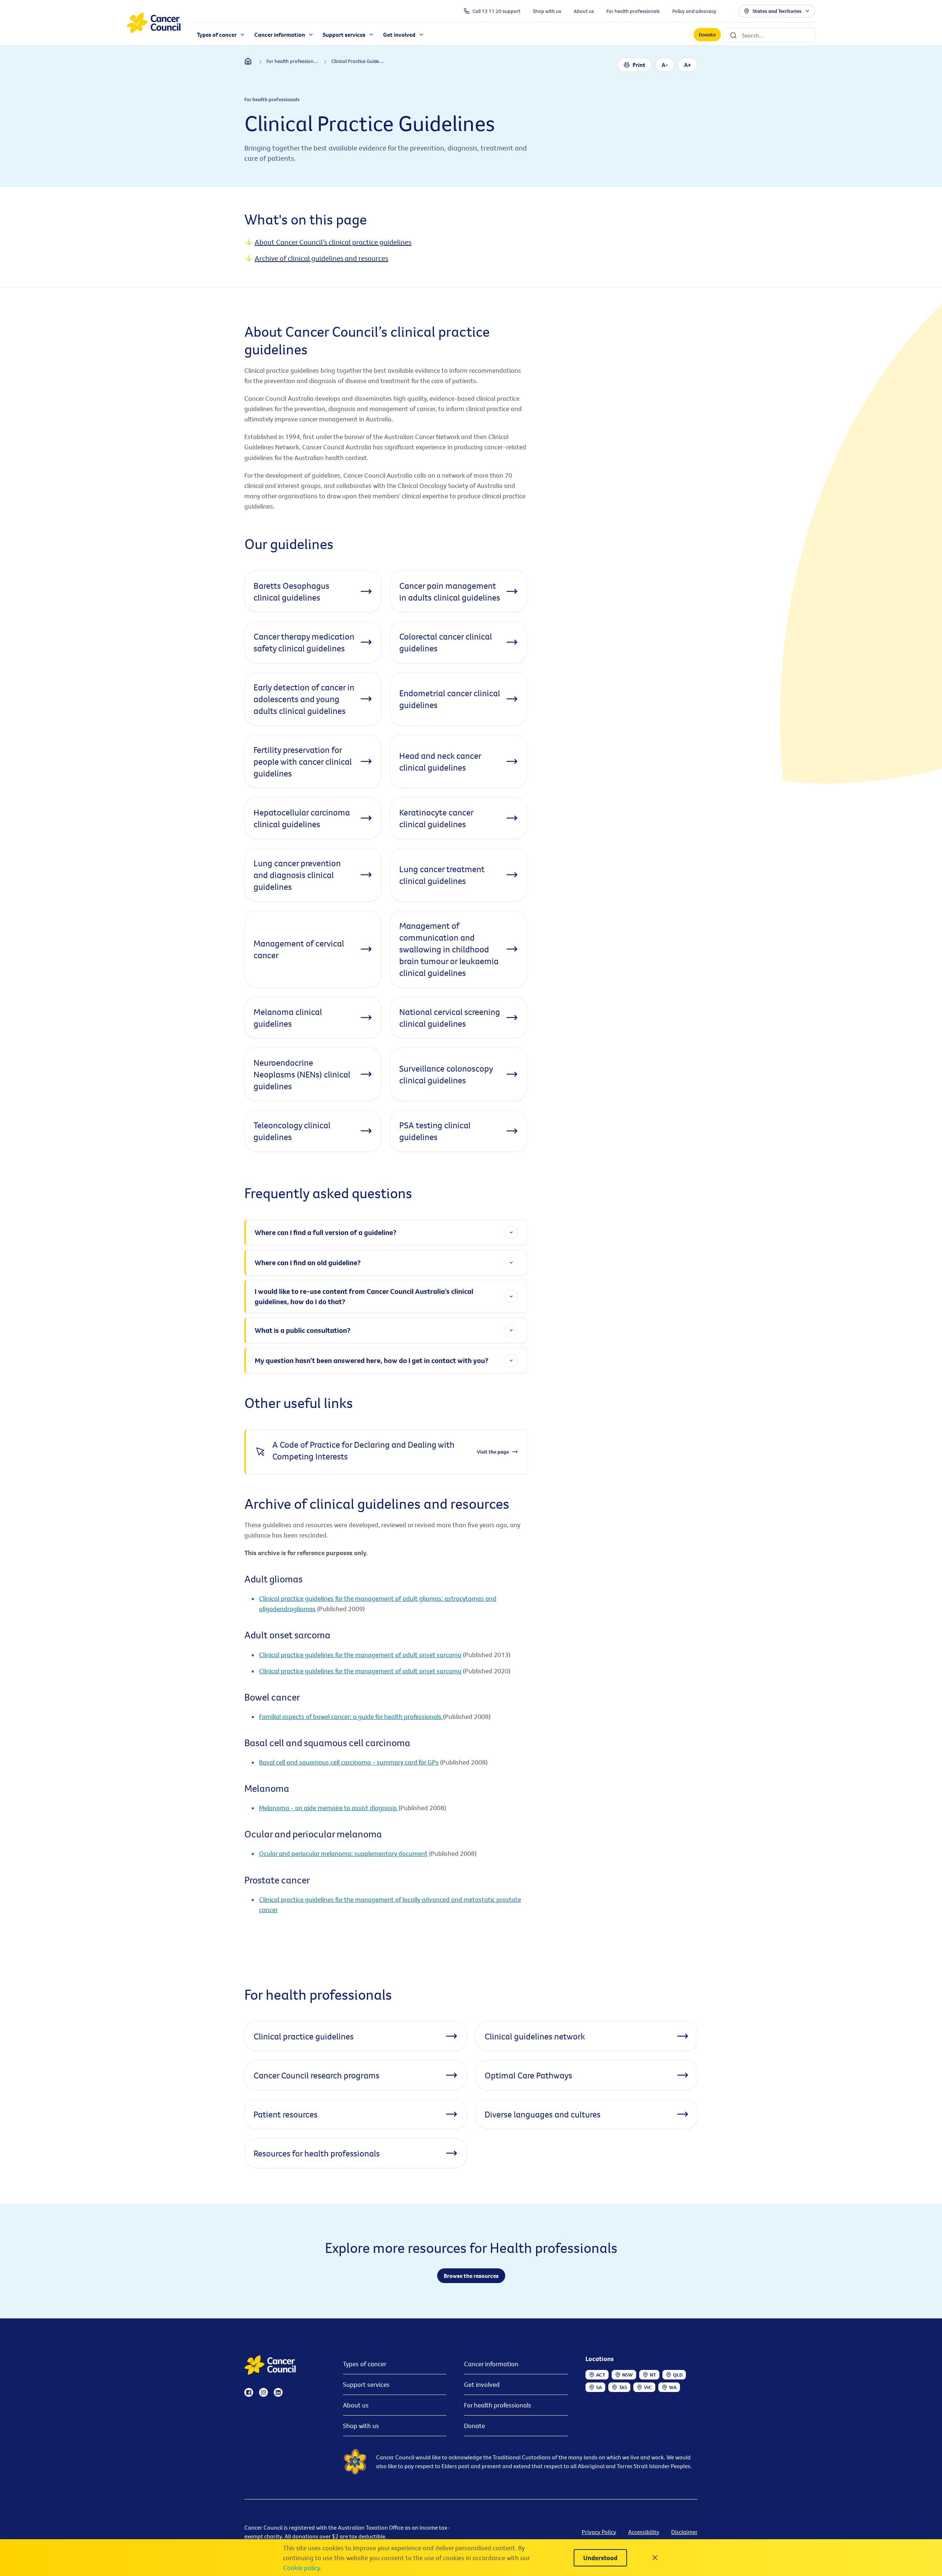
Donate (707, 35)
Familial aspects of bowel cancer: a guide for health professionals (351, 1717)
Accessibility (644, 2532)
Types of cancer (365, 2364)
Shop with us (361, 2426)
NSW (628, 2375)
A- (665, 65)
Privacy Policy (599, 2532)
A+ (688, 65)
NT (653, 2375)
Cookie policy (301, 2568)
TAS (623, 2387)
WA (673, 2387)
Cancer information (491, 2364)
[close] (655, 2558)
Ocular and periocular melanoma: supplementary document (343, 1853)
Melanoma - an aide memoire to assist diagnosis (329, 1808)
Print (639, 65)
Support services (366, 2384)
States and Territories (777, 11)
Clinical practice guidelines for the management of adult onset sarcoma (360, 1655)
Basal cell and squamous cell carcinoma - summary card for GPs (349, 1762)
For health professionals (498, 2405)
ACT (601, 2375)
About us (356, 2405)
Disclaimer (684, 2532)
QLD (678, 2375)
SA (599, 2387)
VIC (648, 2387)
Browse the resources (471, 2276)
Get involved (482, 2384)
